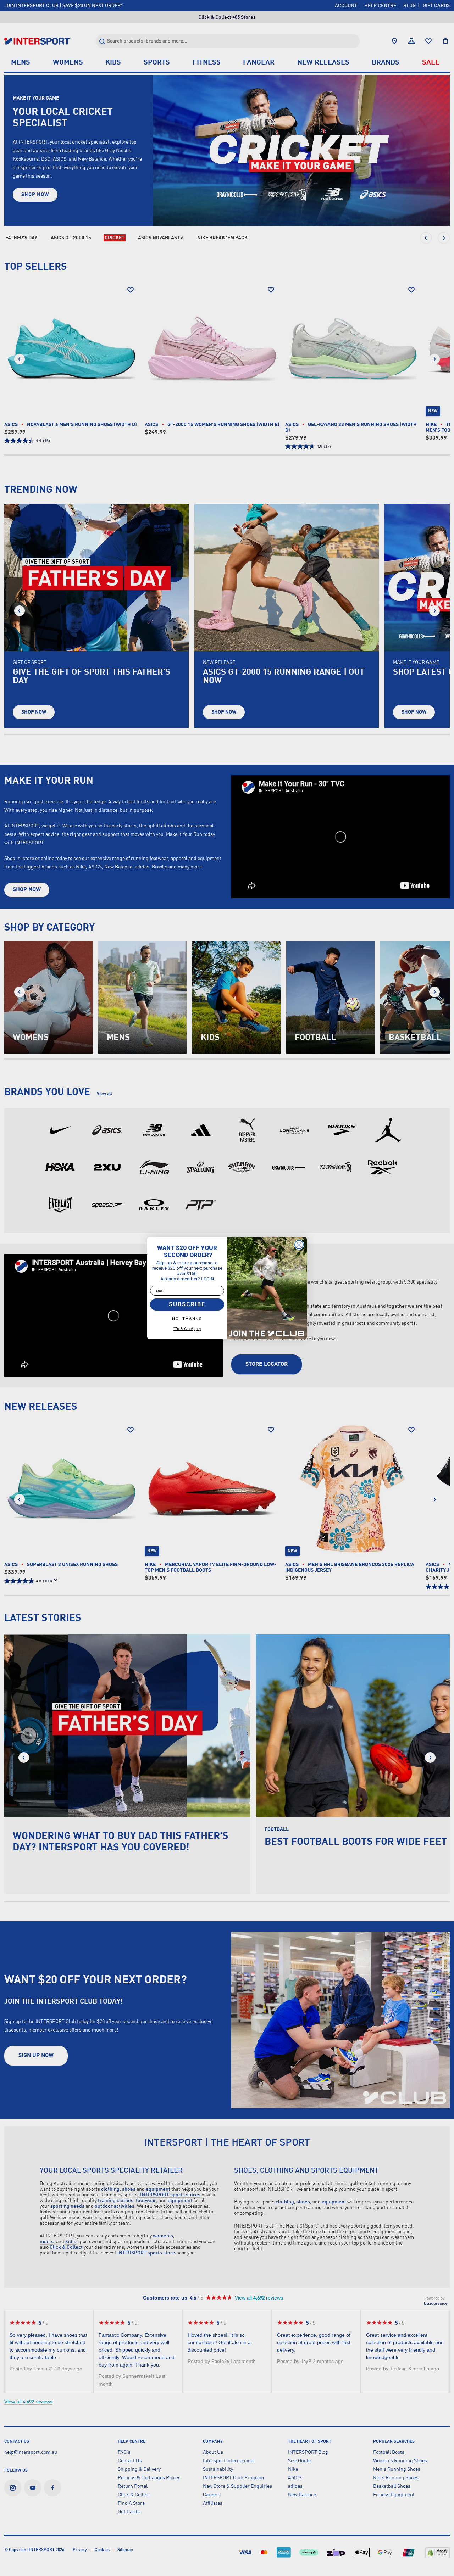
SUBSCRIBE (187, 1304)
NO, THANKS (187, 1319)
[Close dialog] (299, 1245)
